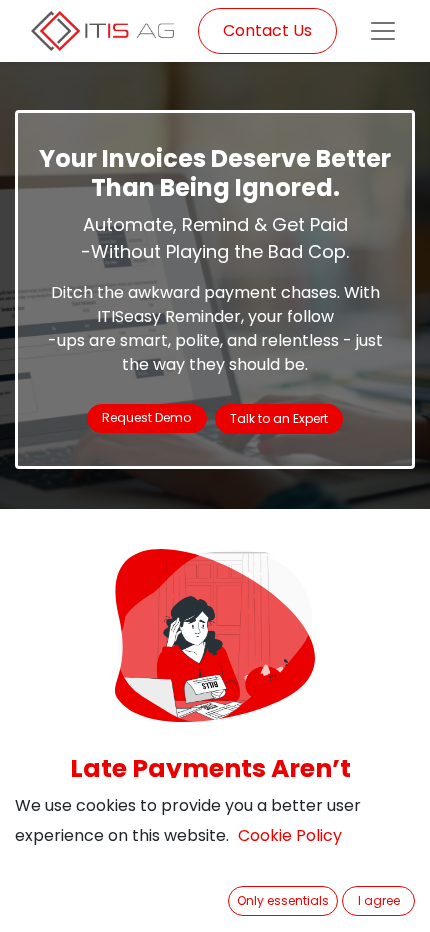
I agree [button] (379, 900)
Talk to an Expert (279, 418)
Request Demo (146, 417)
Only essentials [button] (283, 900)
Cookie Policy (290, 835)
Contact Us (267, 30)
